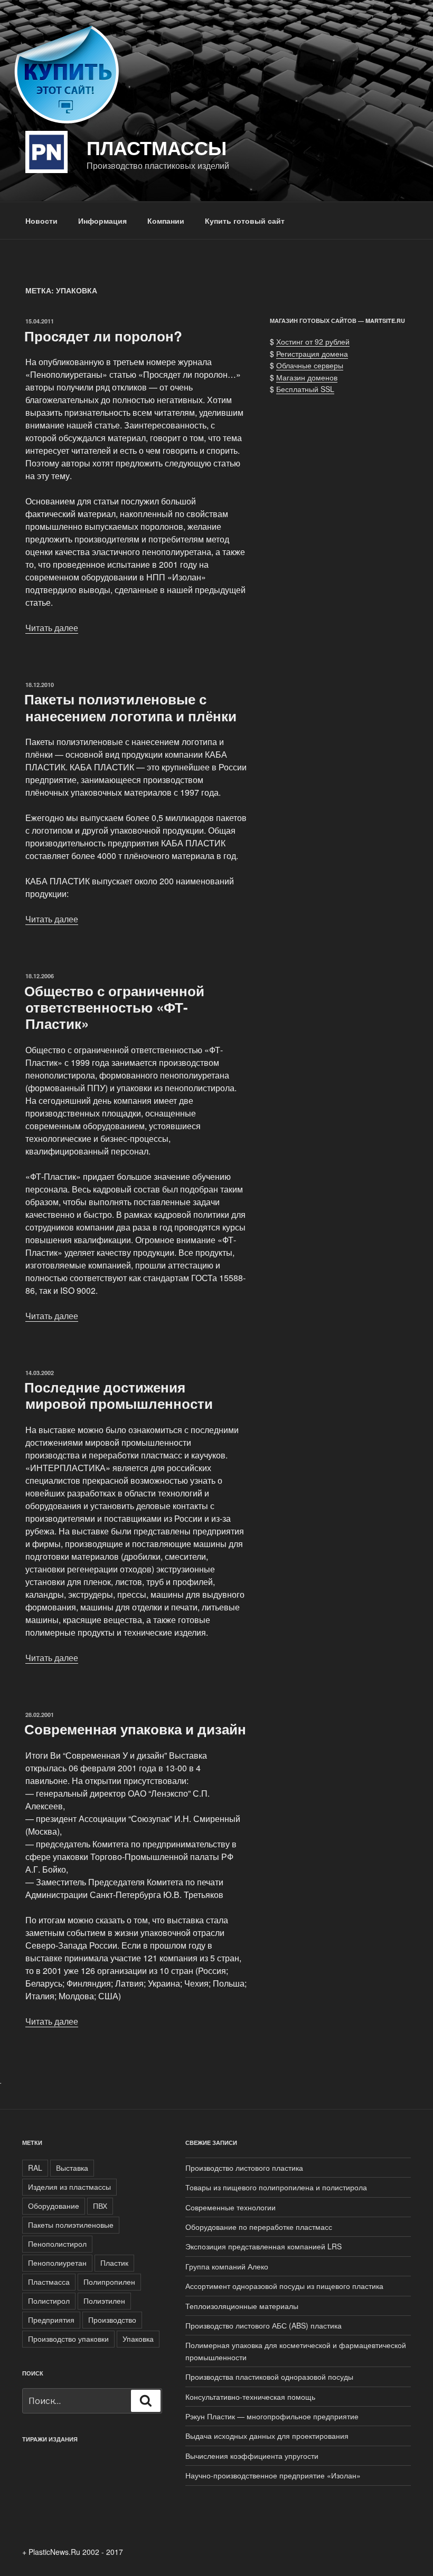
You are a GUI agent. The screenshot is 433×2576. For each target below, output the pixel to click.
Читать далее (52, 628)
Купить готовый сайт (245, 221)
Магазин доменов (307, 377)
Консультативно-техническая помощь (250, 2397)
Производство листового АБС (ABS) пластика (263, 2325)
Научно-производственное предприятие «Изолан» (273, 2475)
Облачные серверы (310, 365)
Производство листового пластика (244, 2168)
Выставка (72, 2168)
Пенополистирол (57, 2244)
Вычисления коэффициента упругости (252, 2456)
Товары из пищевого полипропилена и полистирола (276, 2187)
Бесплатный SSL (305, 389)
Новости (41, 221)
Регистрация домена (312, 354)
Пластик (114, 2263)
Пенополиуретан (57, 2263)
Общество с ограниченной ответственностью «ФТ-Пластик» (114, 1007)
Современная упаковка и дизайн (135, 1729)
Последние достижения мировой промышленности (119, 1395)
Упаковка (138, 2339)
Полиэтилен (104, 2301)
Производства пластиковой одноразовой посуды (269, 2377)
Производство (112, 2320)
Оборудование (54, 2206)
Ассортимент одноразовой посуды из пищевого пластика (284, 2286)
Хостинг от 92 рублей (313, 341)
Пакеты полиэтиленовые (71, 2225)
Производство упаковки (68, 2339)
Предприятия (51, 2320)
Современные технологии (230, 2207)
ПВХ (100, 2206)
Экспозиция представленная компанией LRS (263, 2246)
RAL (35, 2168)
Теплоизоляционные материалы (242, 2306)
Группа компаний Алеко (227, 2266)
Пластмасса (49, 2282)
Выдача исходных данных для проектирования (267, 2436)
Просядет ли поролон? (103, 336)
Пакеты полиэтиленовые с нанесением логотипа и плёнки (130, 707)
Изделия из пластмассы (69, 2187)
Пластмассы (157, 147)
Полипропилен (109, 2282)
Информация (102, 221)
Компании (166, 221)
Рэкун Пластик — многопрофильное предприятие (272, 2416)
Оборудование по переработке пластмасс (259, 2227)
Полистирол (49, 2301)
